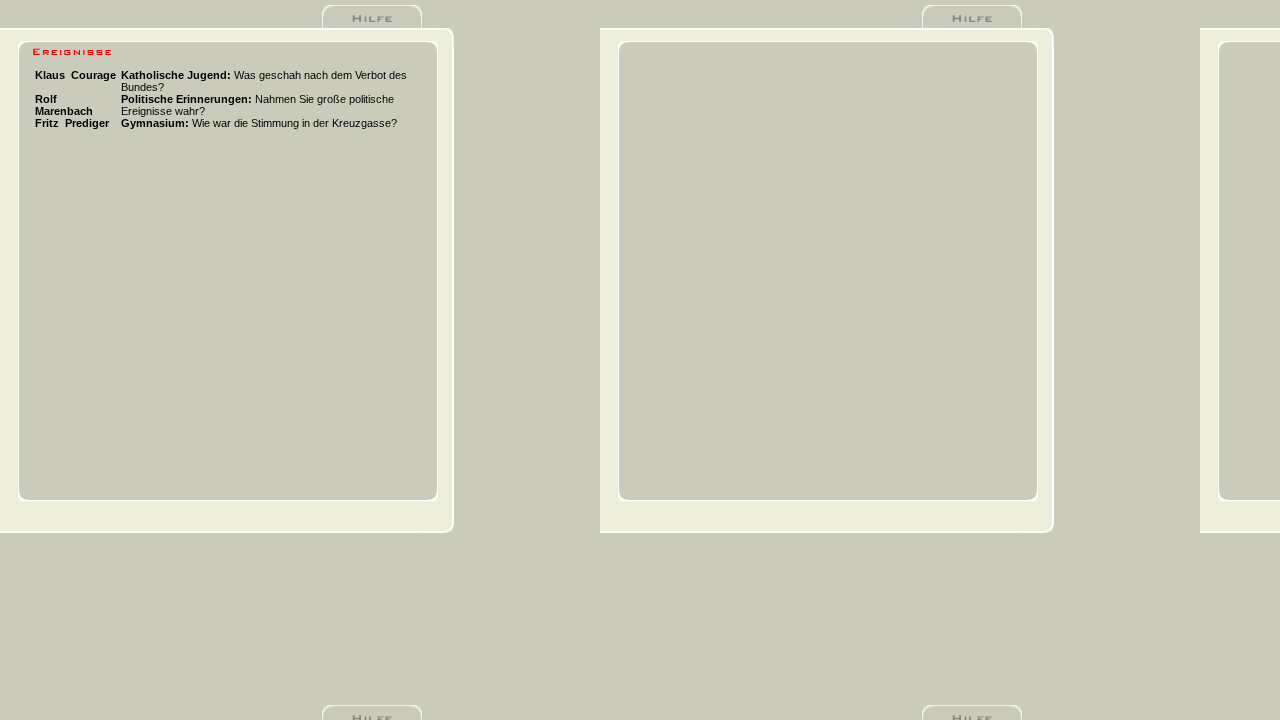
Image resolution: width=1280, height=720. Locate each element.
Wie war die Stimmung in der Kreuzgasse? (259, 123)
